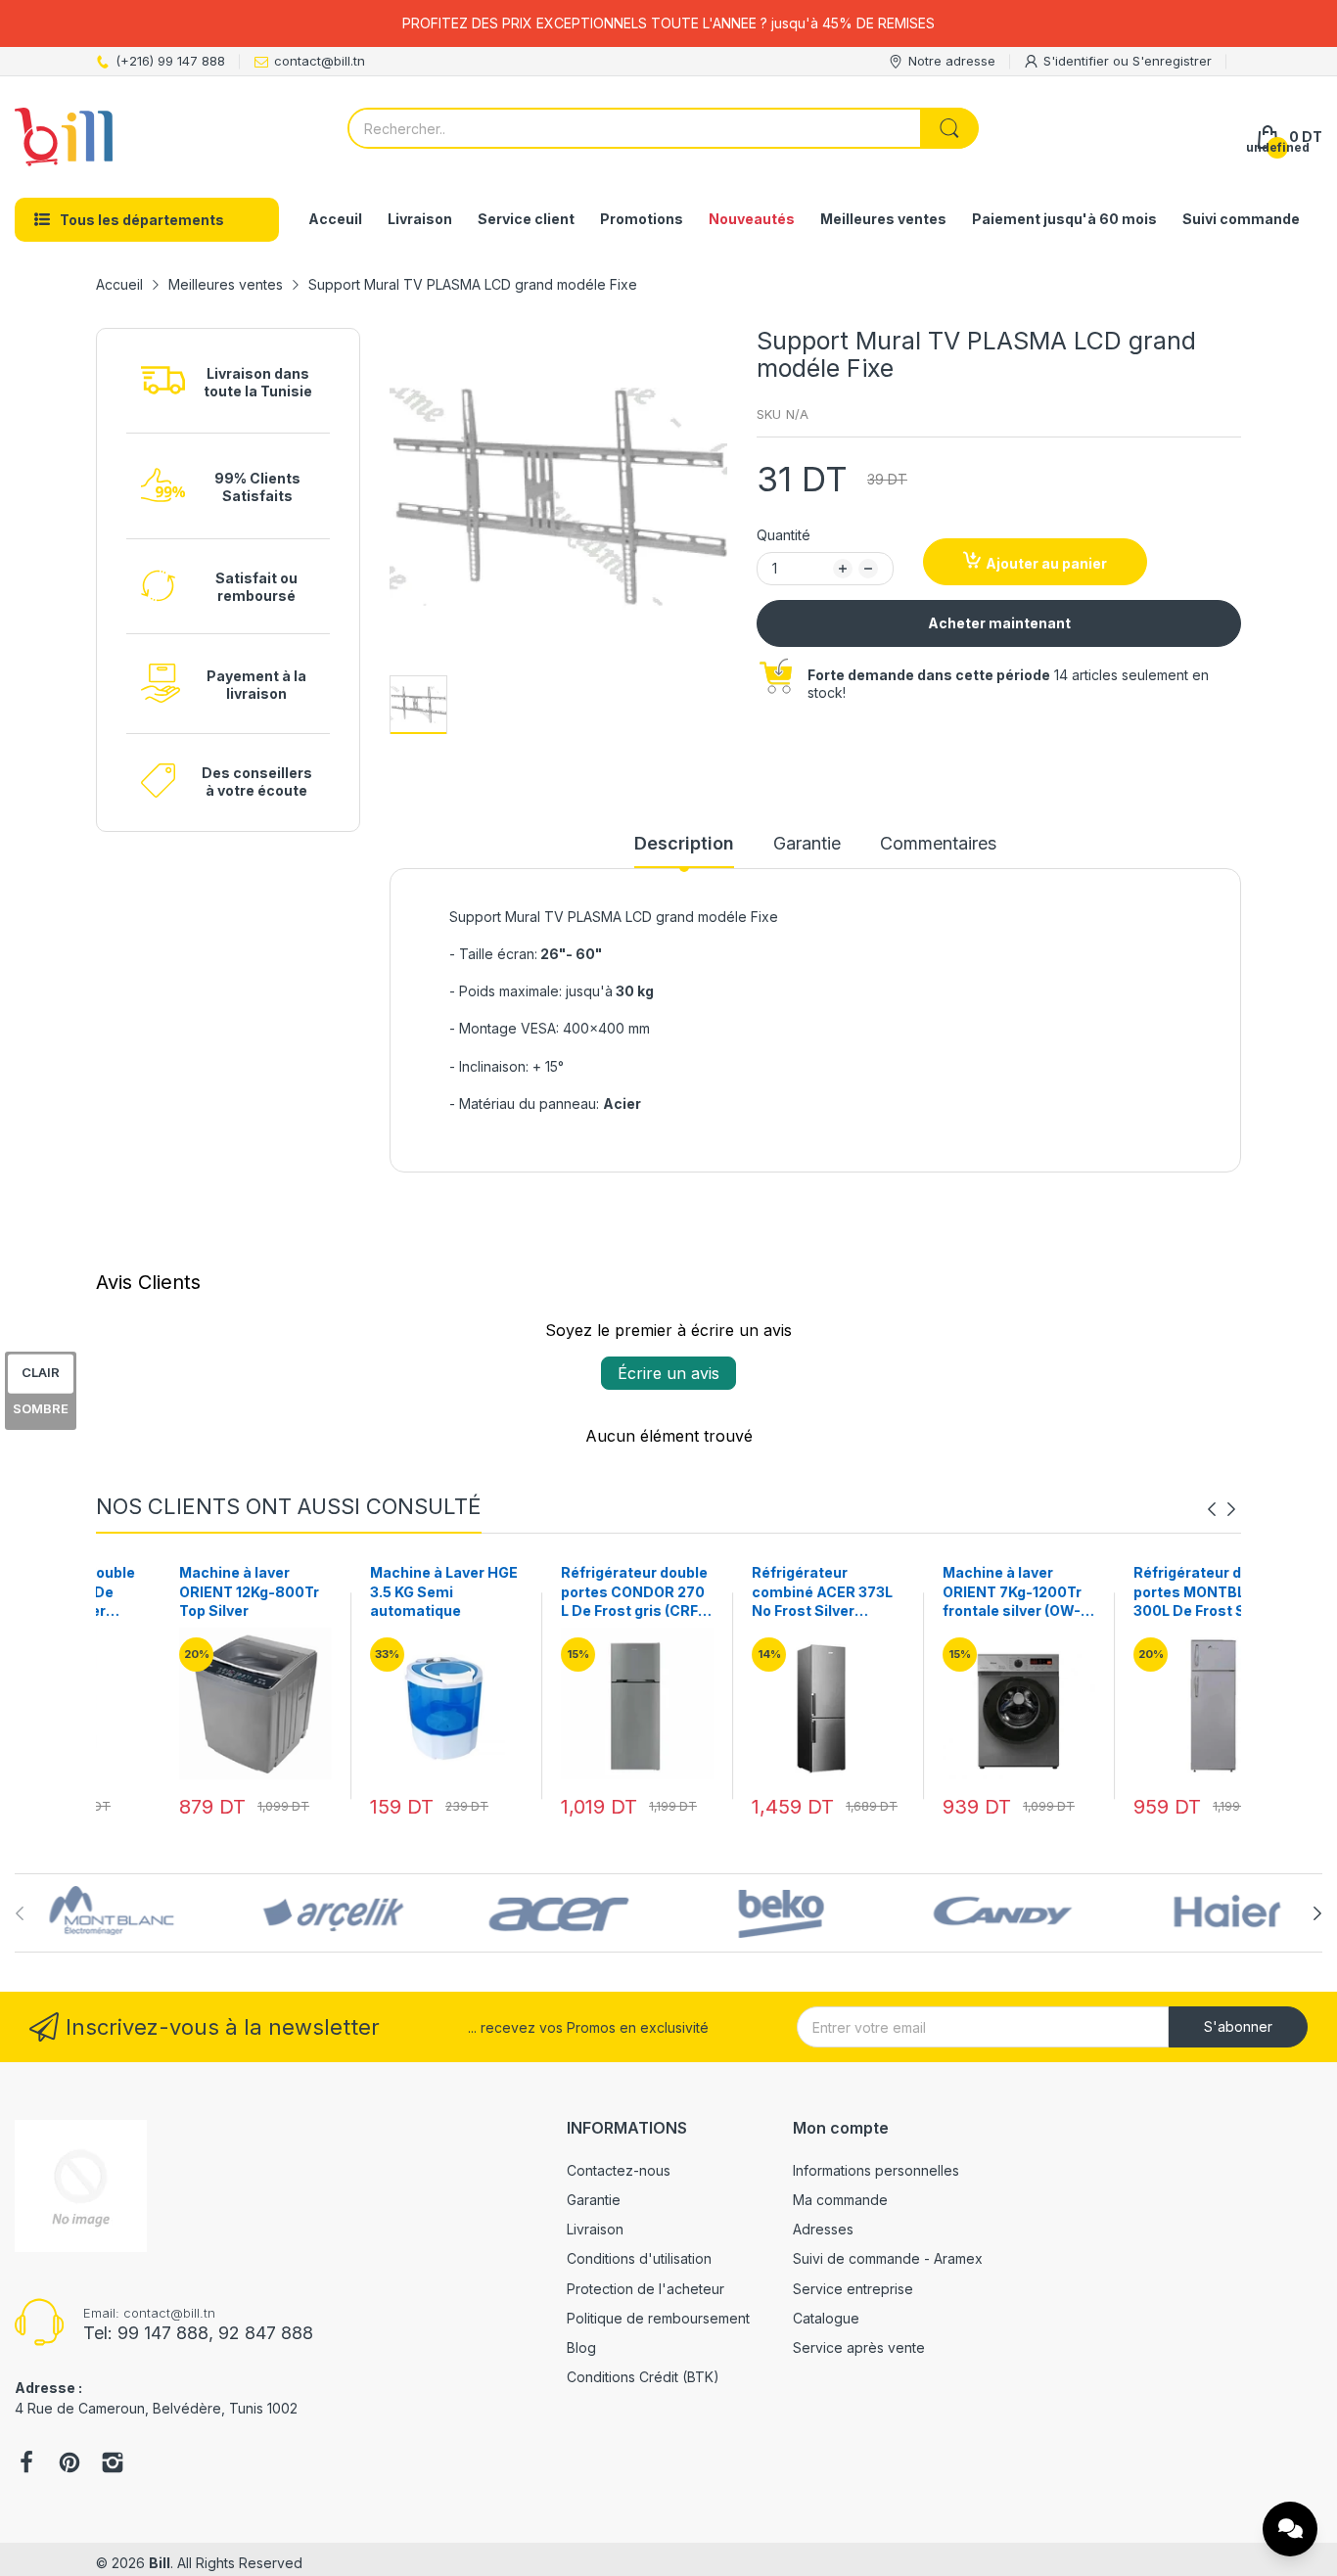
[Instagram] (113, 2464)
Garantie (594, 2200)
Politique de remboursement (658, 2318)
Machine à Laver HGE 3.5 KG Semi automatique (380, 1591)
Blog (581, 2347)
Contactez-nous (619, 2170)
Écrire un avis (668, 1373)
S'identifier (1078, 61)
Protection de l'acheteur (645, 2289)
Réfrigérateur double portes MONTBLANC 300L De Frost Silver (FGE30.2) (1143, 1592)
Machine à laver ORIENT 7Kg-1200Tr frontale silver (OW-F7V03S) (948, 1592)
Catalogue (826, 2318)
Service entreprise (853, 2289)
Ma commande (840, 2200)
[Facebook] (26, 2464)
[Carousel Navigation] (1222, 1509)
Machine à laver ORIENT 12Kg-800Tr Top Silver (185, 1591)
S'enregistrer (1172, 61)
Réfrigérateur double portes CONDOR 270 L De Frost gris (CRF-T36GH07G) (571, 1592)
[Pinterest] (69, 2464)
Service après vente (859, 2347)
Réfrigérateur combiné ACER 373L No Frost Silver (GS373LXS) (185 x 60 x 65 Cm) (759, 1592)
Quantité (784, 535)
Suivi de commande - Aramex (888, 2258)
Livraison (595, 2229)
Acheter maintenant (999, 623)
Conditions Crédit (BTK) (643, 2377)
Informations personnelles (876, 2170)
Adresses (823, 2229)
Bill (160, 2563)
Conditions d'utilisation (639, 2258)
